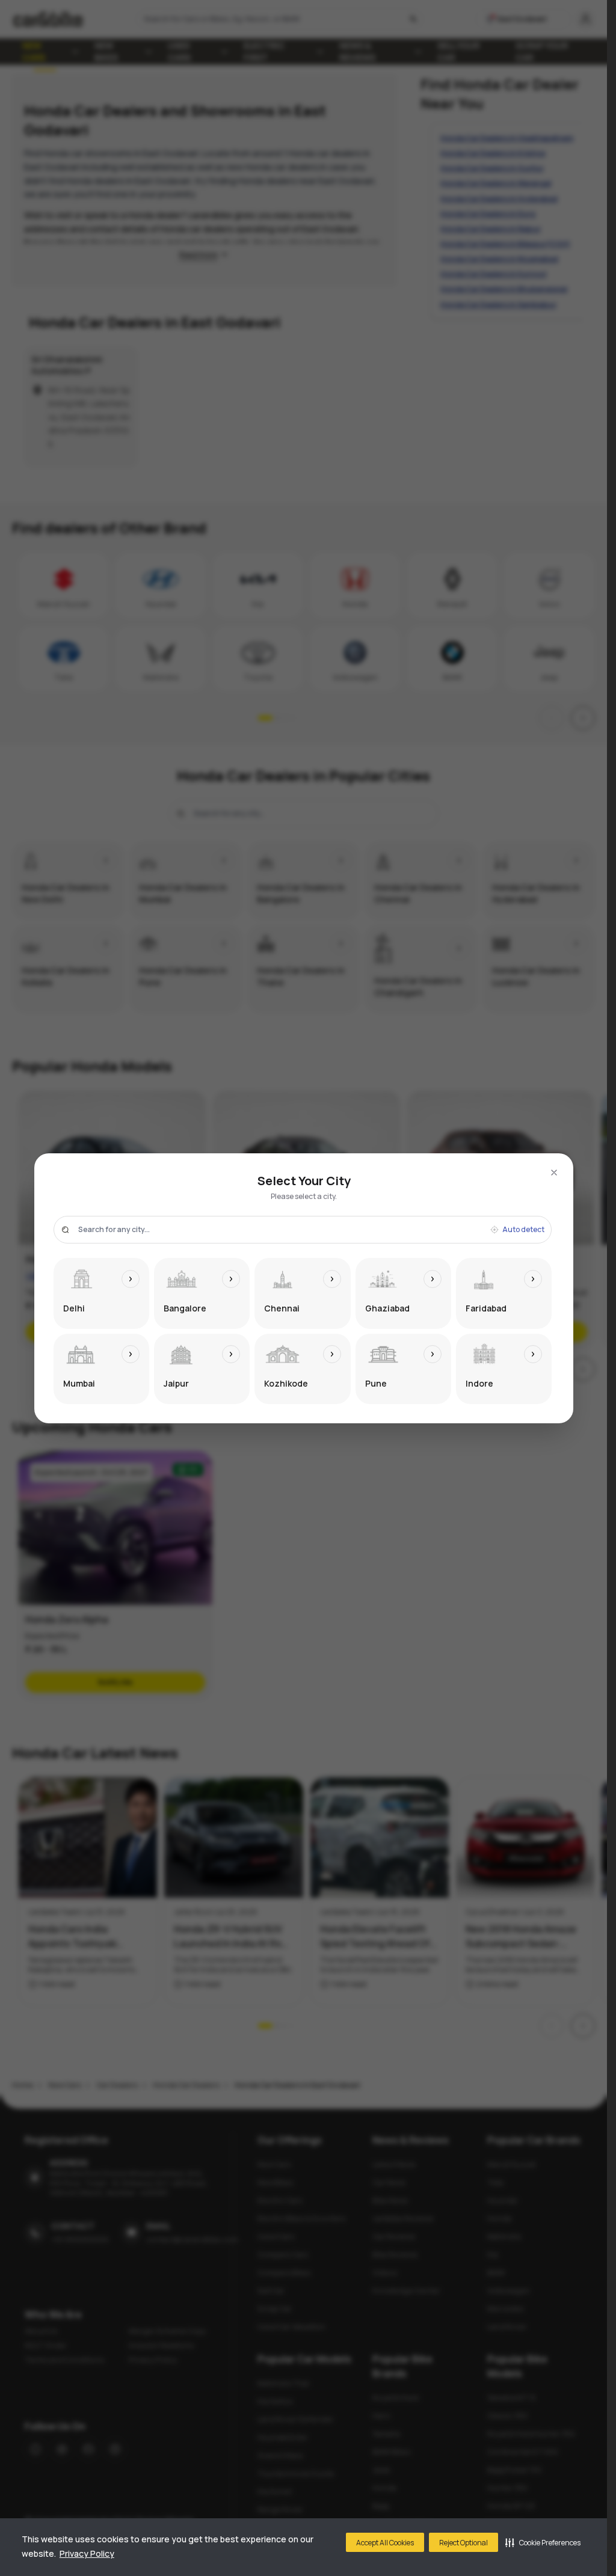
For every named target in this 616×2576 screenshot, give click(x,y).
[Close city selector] (554, 1173)
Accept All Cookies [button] (385, 2543)
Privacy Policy (87, 2553)
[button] (543, 2542)
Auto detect (523, 1230)
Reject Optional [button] (464, 2543)
